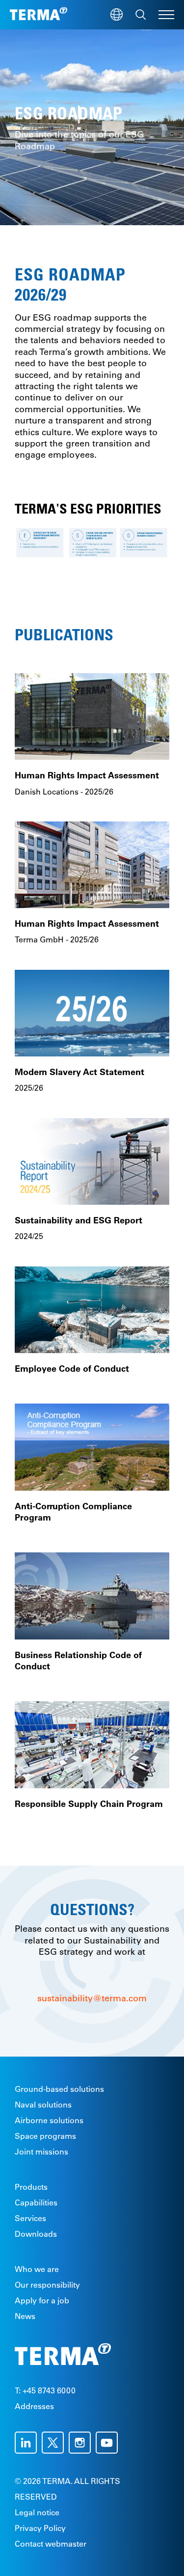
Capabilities (36, 2202)
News (25, 2316)
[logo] (39, 15)
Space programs (45, 2136)
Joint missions (41, 2152)
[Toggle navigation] (166, 15)
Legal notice (37, 2512)
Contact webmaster (51, 2544)
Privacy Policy (40, 2528)
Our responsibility (47, 2285)
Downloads (36, 2234)
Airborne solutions (49, 2120)
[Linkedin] (28, 2443)
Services (30, 2218)
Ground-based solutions (59, 2089)
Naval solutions (43, 2105)
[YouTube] (109, 2443)
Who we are (37, 2269)
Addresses (34, 2406)
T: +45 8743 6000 (45, 2390)
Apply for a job (42, 2300)
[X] (55, 2443)
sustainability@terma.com (92, 1998)
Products (31, 2187)
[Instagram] (82, 2443)
